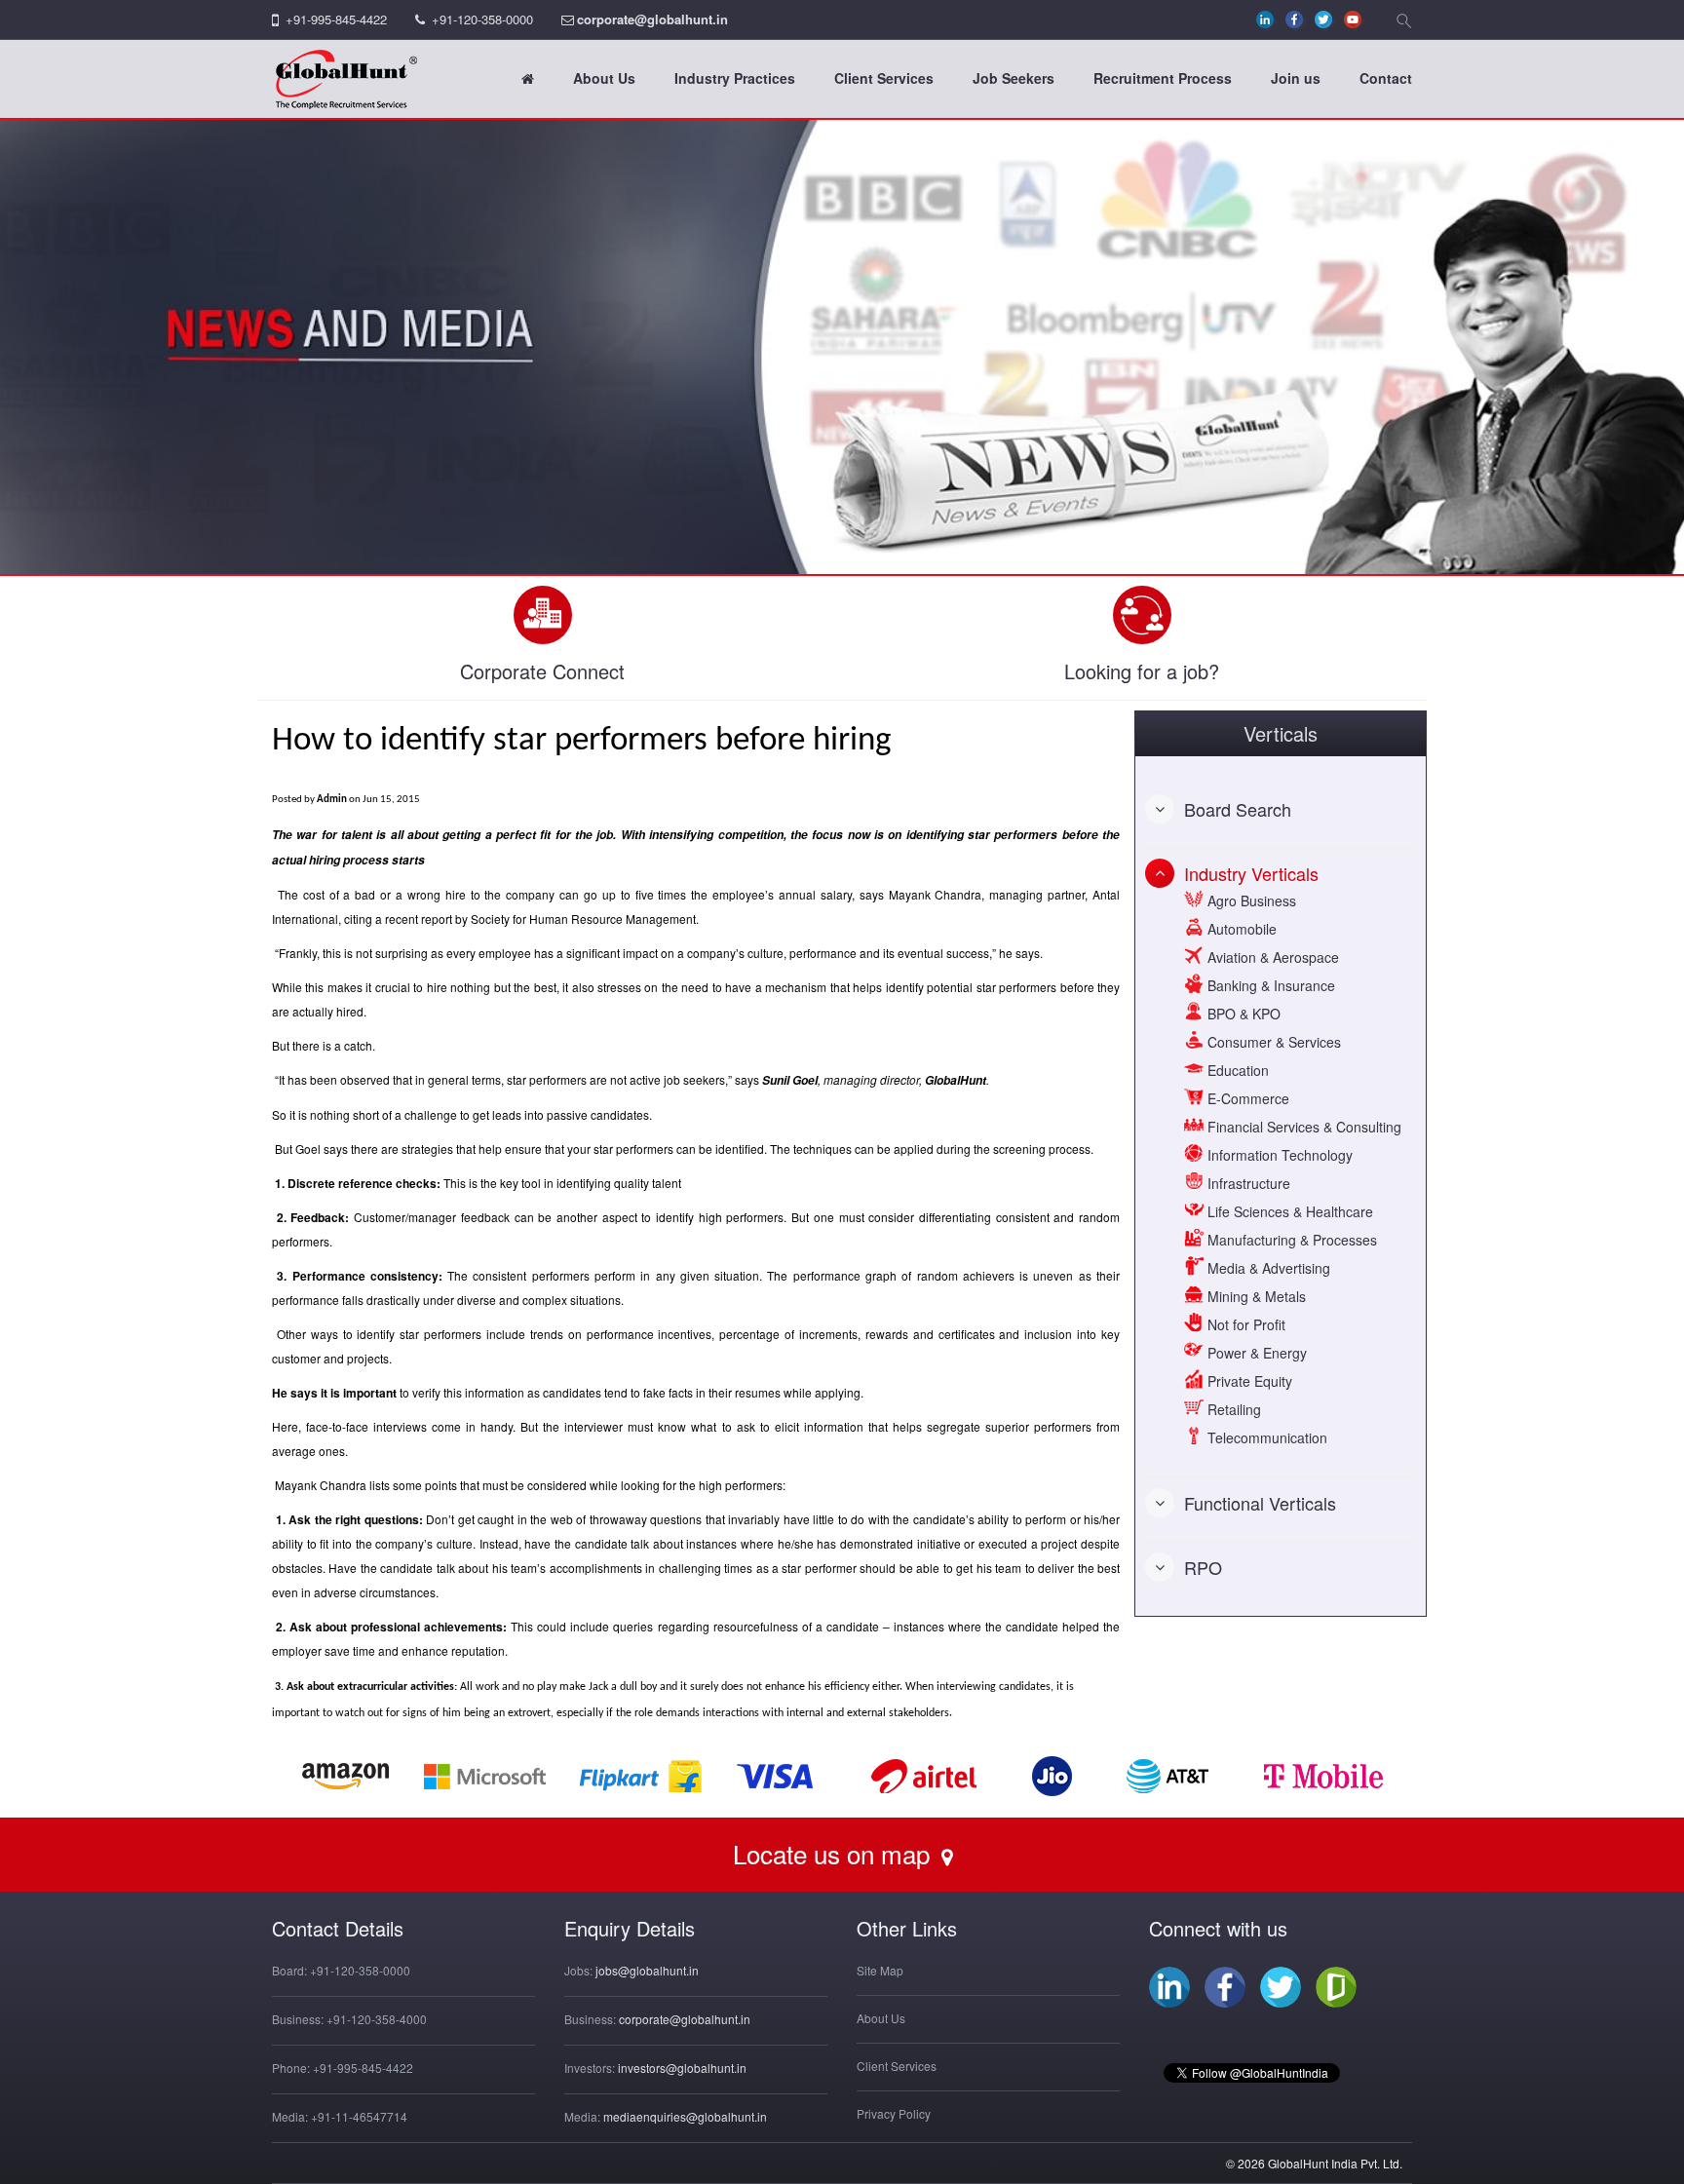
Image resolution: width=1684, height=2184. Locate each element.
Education (1236, 1070)
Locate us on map (835, 1853)
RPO (1203, 1567)
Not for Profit (1244, 1324)
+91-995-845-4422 (336, 19)
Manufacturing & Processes (1290, 1240)
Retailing (1232, 1409)
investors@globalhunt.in (682, 2068)
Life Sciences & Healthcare (1288, 1211)
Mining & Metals (1255, 1296)
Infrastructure (1247, 1183)
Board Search (1238, 809)
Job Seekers (1014, 78)
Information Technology (1278, 1155)
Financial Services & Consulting (1302, 1127)
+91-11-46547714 (359, 2116)
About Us (604, 78)
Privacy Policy (894, 2113)
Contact (1386, 78)
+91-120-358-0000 (482, 19)
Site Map (880, 1970)
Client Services (884, 78)
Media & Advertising (1267, 1268)
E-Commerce (1246, 1098)
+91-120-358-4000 (377, 2019)
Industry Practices (735, 78)
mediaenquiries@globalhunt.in (685, 2116)
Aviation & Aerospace (1271, 957)
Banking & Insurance (1269, 985)
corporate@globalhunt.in (652, 19)
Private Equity (1248, 1381)
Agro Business (1250, 900)
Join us (1296, 78)
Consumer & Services (1272, 1042)
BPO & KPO (1242, 1014)
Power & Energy (1255, 1353)
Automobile (1240, 929)
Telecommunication (1265, 1437)
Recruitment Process (1163, 78)
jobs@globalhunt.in (647, 1970)
